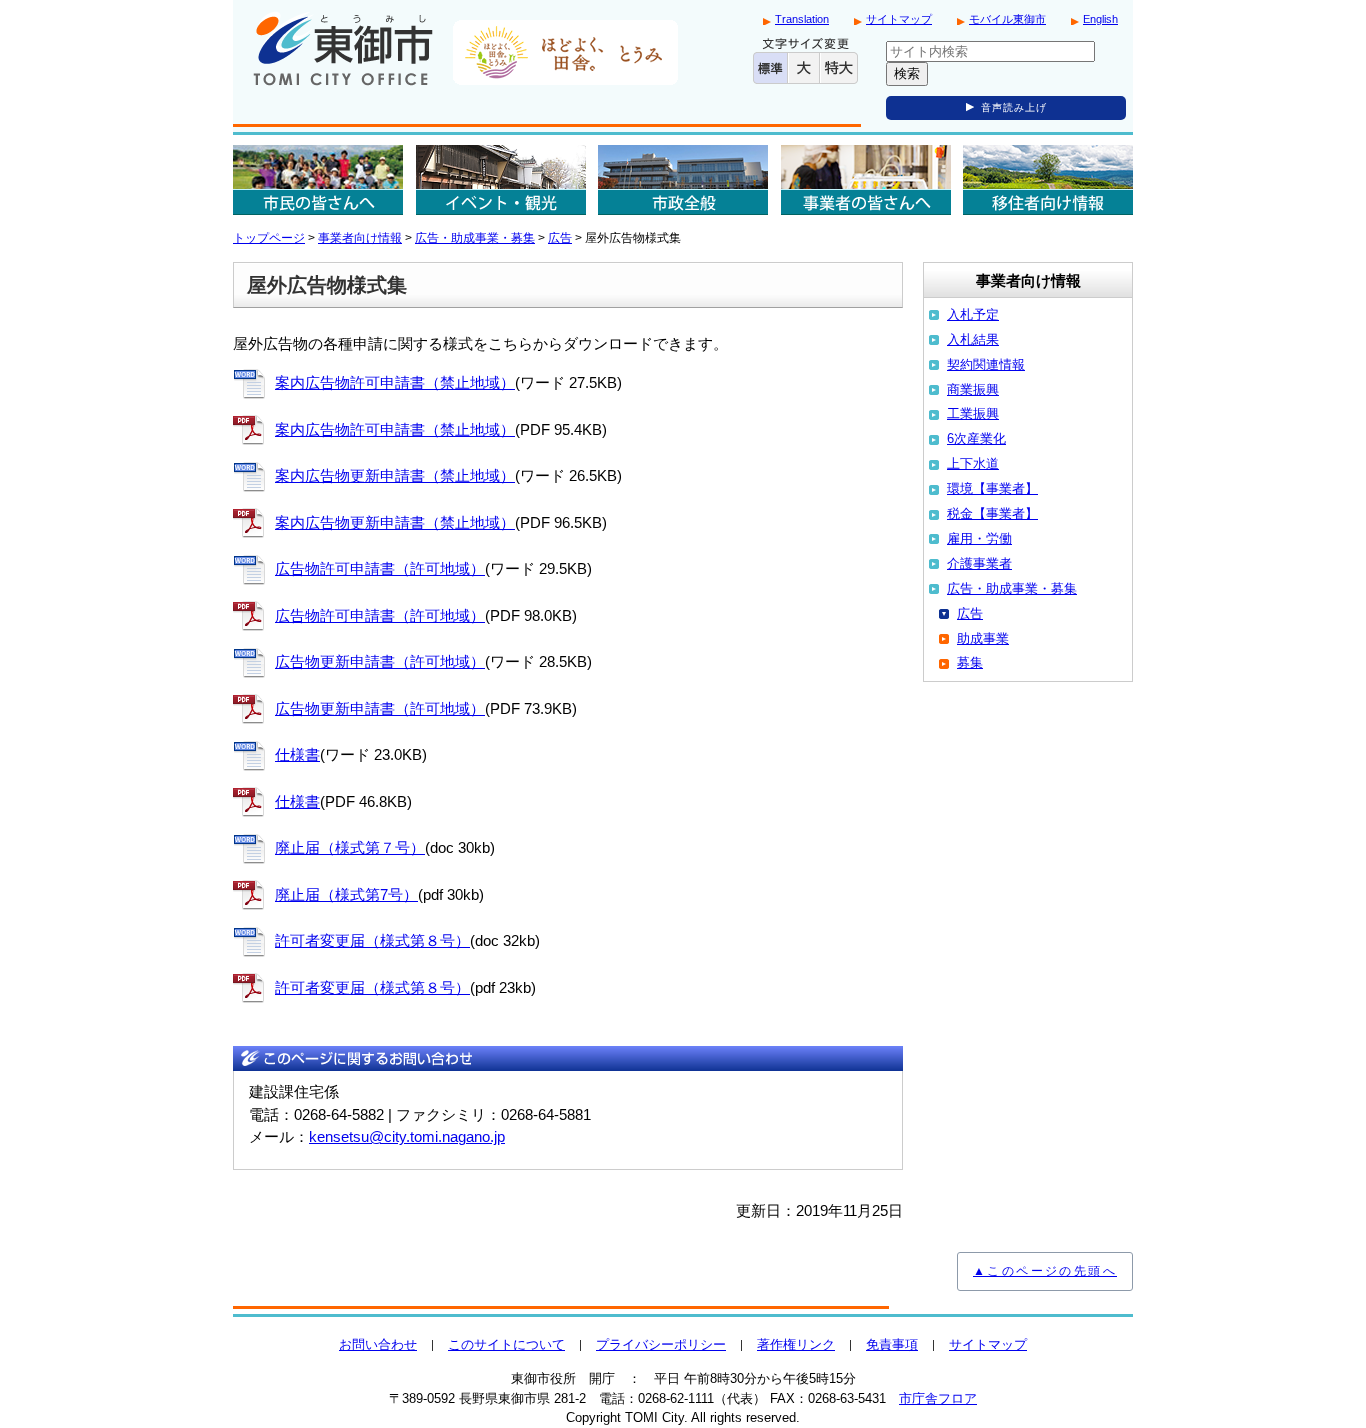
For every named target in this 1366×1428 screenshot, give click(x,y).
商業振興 (973, 389)
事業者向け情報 (360, 238)
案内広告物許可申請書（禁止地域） (395, 382)
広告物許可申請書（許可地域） (380, 568)
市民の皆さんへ (318, 180)
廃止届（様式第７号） (350, 847)
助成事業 (983, 638)
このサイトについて (506, 1344)
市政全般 (683, 180)
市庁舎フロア (938, 1398)
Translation (802, 19)
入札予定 (973, 314)
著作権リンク (796, 1344)
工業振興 (973, 413)
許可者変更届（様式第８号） (372, 940)
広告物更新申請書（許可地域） (380, 661)
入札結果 (973, 339)
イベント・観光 (501, 180)
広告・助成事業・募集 (475, 238)
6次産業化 (976, 438)
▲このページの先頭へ (1045, 1271)
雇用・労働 (979, 538)
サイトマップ (899, 19)
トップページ (269, 238)
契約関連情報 (986, 364)
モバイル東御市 (1007, 19)
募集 (970, 662)
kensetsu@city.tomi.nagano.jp (407, 1136)
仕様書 (297, 754)
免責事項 (892, 1344)
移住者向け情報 (1048, 180)
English (1100, 19)
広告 (560, 238)
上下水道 (973, 463)
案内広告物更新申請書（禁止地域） (395, 475)
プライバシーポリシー (661, 1344)
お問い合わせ (378, 1344)
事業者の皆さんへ (866, 180)
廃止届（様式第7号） (346, 894)
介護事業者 (979, 563)
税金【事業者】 (992, 513)
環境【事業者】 (992, 488)
